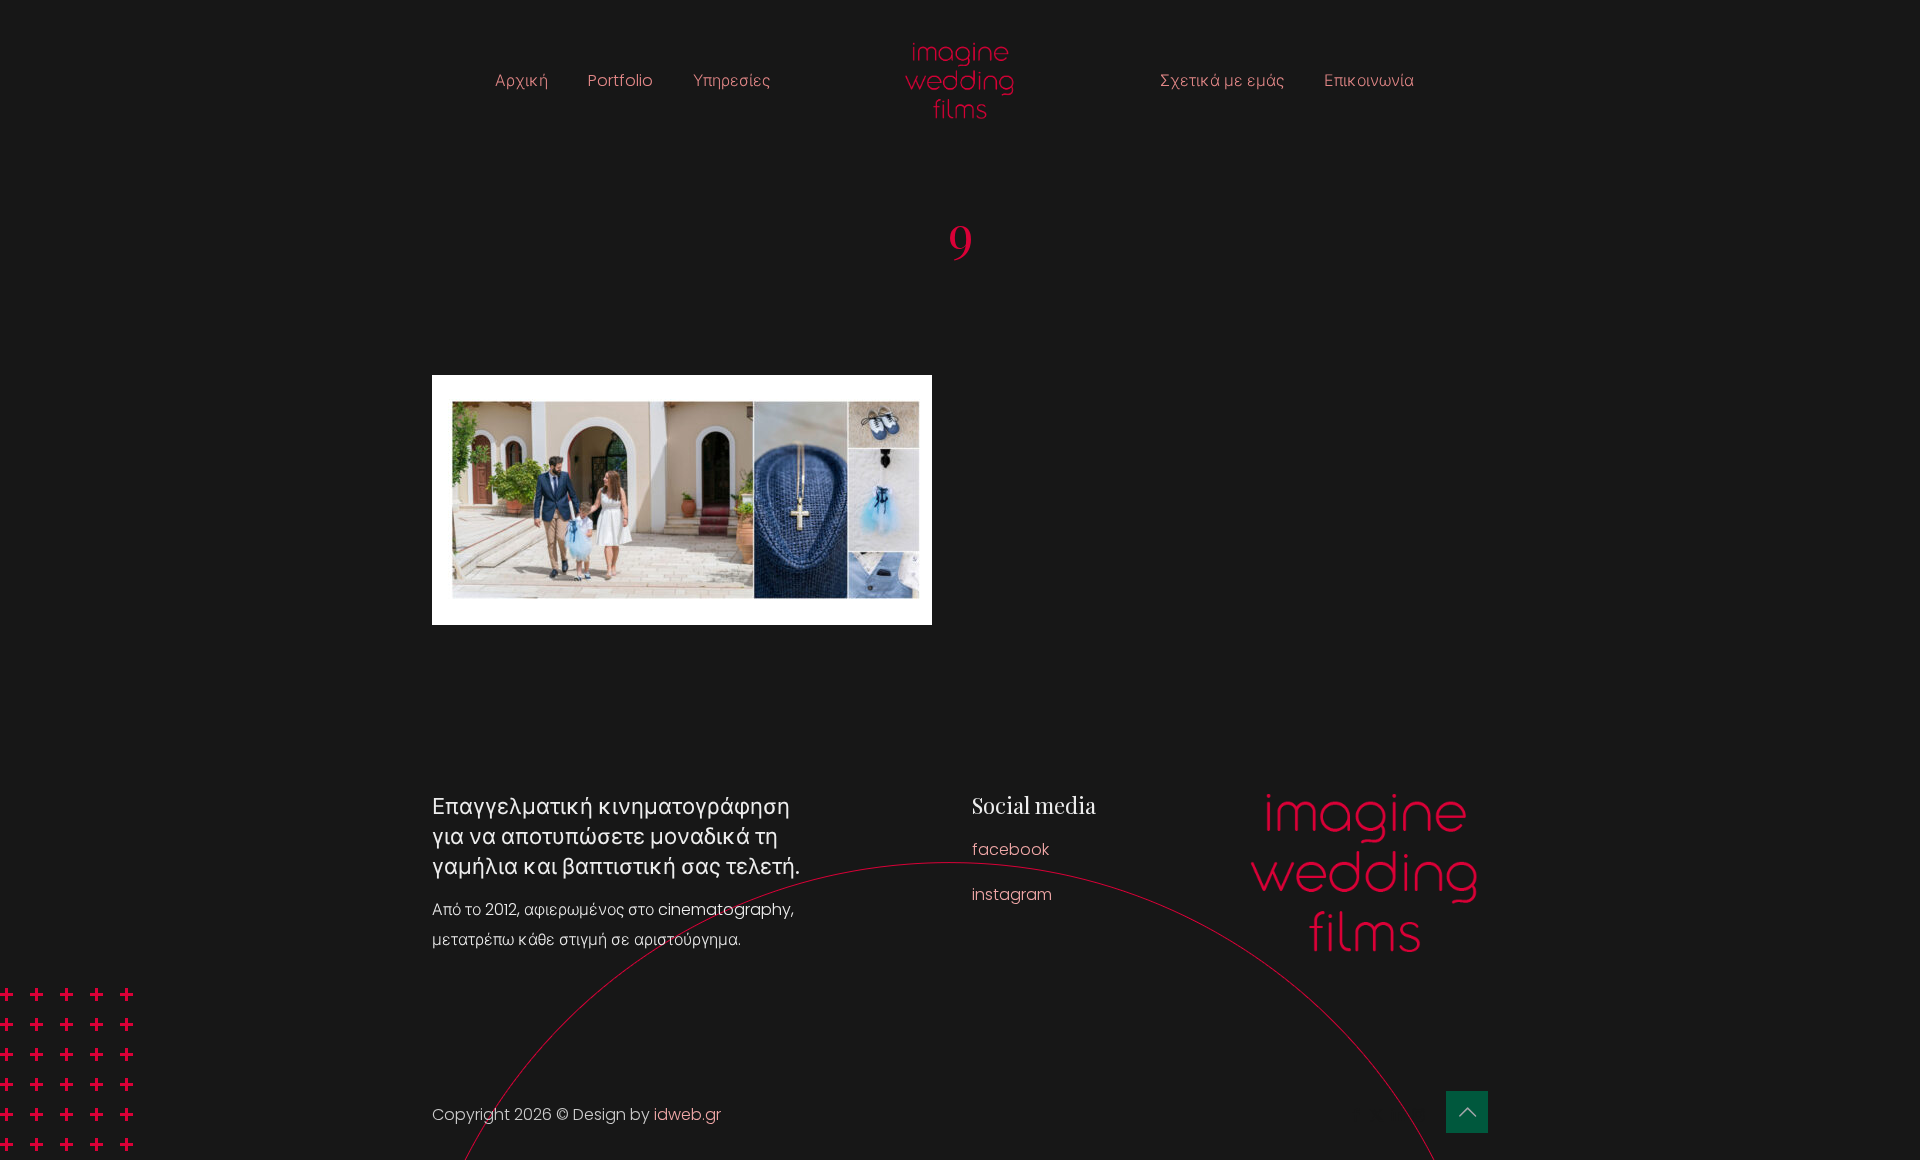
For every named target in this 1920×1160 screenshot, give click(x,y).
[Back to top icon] (1467, 1112)
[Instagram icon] (1418, 1114)
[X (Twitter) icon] (1376, 1114)
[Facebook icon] (1355, 1114)
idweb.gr (687, 1114)
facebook (1010, 849)
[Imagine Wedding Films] (959, 80)
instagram (1012, 894)
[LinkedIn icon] (1397, 1114)
